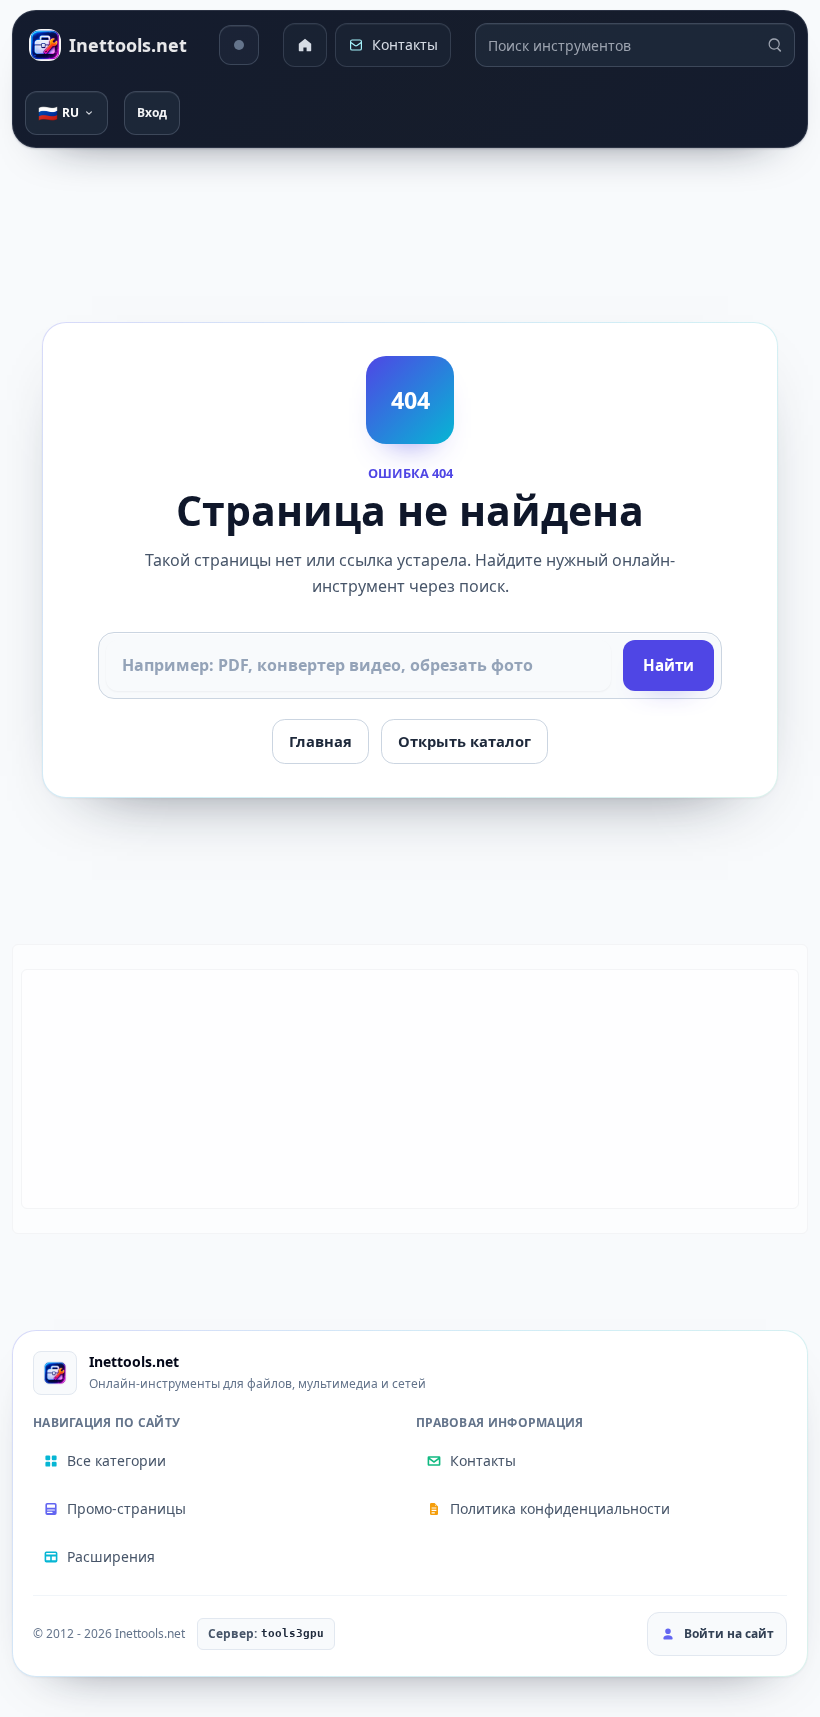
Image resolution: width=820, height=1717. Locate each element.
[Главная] (305, 45)
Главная (320, 741)
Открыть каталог (464, 741)
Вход (152, 112)
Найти (668, 665)
